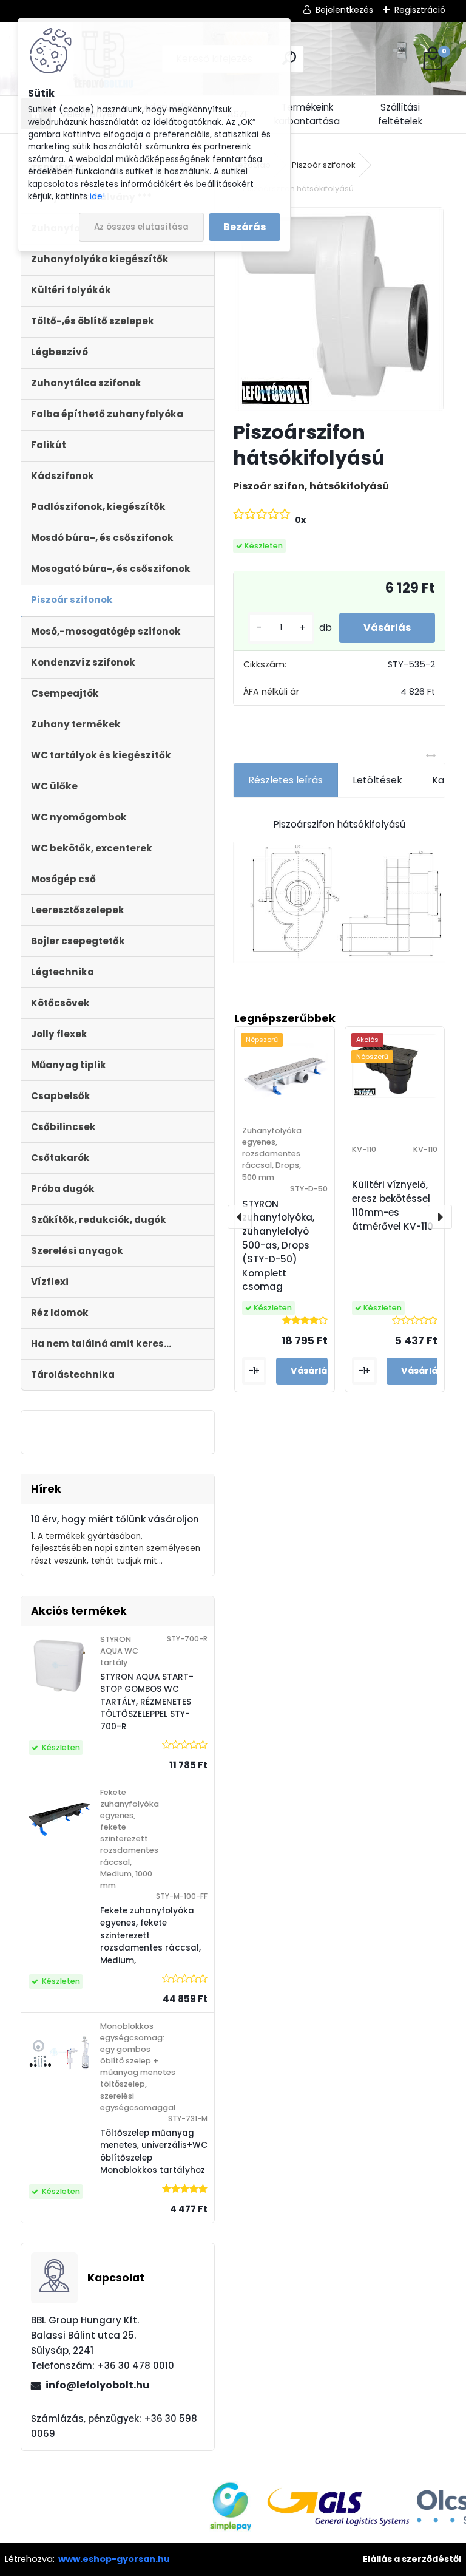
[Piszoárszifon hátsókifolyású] (339, 309)
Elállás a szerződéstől (412, 2559)
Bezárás (245, 227)
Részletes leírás (285, 780)
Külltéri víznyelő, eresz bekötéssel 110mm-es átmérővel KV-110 (393, 1205)
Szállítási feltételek (400, 114)
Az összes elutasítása (141, 227)
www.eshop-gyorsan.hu (114, 2559)
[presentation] (240, 1217)
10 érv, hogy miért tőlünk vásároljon (115, 1519)
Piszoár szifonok (324, 165)
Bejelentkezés (344, 10)
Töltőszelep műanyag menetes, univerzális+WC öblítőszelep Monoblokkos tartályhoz (154, 2152)
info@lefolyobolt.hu (97, 2385)
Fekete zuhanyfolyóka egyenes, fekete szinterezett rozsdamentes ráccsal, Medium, (150, 1936)
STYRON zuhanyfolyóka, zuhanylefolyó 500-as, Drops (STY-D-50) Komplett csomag (278, 1245)
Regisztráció (420, 10)
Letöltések (377, 780)
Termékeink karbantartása (307, 114)
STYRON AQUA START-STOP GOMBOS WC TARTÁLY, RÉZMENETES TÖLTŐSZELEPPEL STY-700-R (147, 1702)
